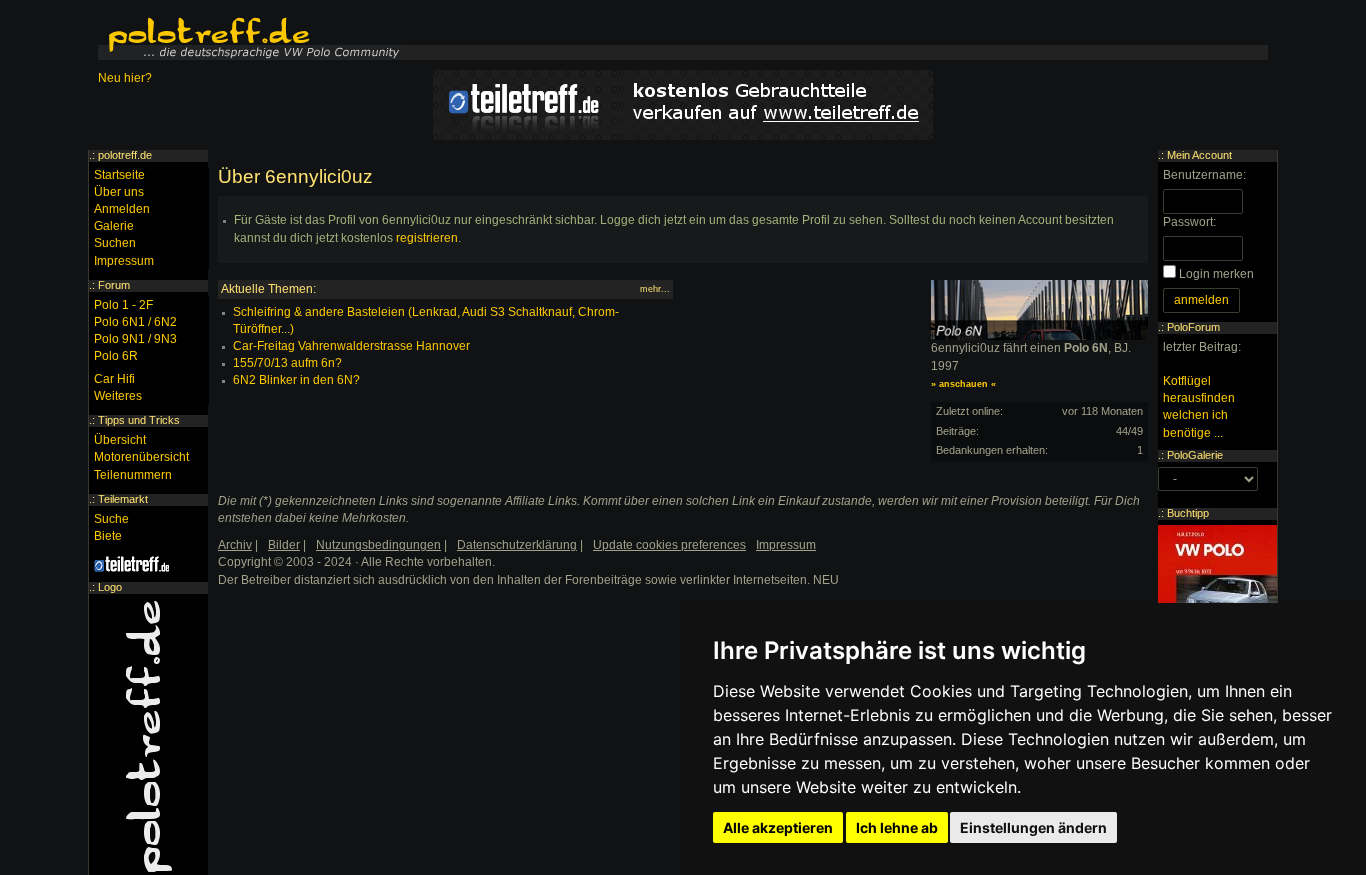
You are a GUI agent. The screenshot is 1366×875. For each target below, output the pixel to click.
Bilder (284, 545)
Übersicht (120, 440)
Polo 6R (116, 356)
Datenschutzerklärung (517, 545)
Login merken (1216, 274)
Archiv (235, 545)
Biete (108, 536)
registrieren (427, 238)
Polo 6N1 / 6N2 (135, 322)
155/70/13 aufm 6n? (287, 363)
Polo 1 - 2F (123, 305)
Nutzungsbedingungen (378, 545)
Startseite (119, 175)
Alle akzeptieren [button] (778, 827)
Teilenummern (133, 475)
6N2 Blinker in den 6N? (296, 380)
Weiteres (118, 396)
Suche (111, 519)
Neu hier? (125, 78)
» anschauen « (963, 384)
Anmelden (122, 209)
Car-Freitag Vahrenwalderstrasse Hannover (351, 346)
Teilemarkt (123, 499)
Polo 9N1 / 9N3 (135, 339)
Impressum (124, 261)
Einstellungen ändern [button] (1033, 827)
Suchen (115, 243)
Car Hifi (114, 379)
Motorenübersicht (141, 457)
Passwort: (1189, 222)
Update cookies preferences (669, 545)
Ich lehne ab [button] (897, 827)
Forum (114, 285)
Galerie (114, 226)
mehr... (655, 289)
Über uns (119, 192)
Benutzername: (1204, 175)
